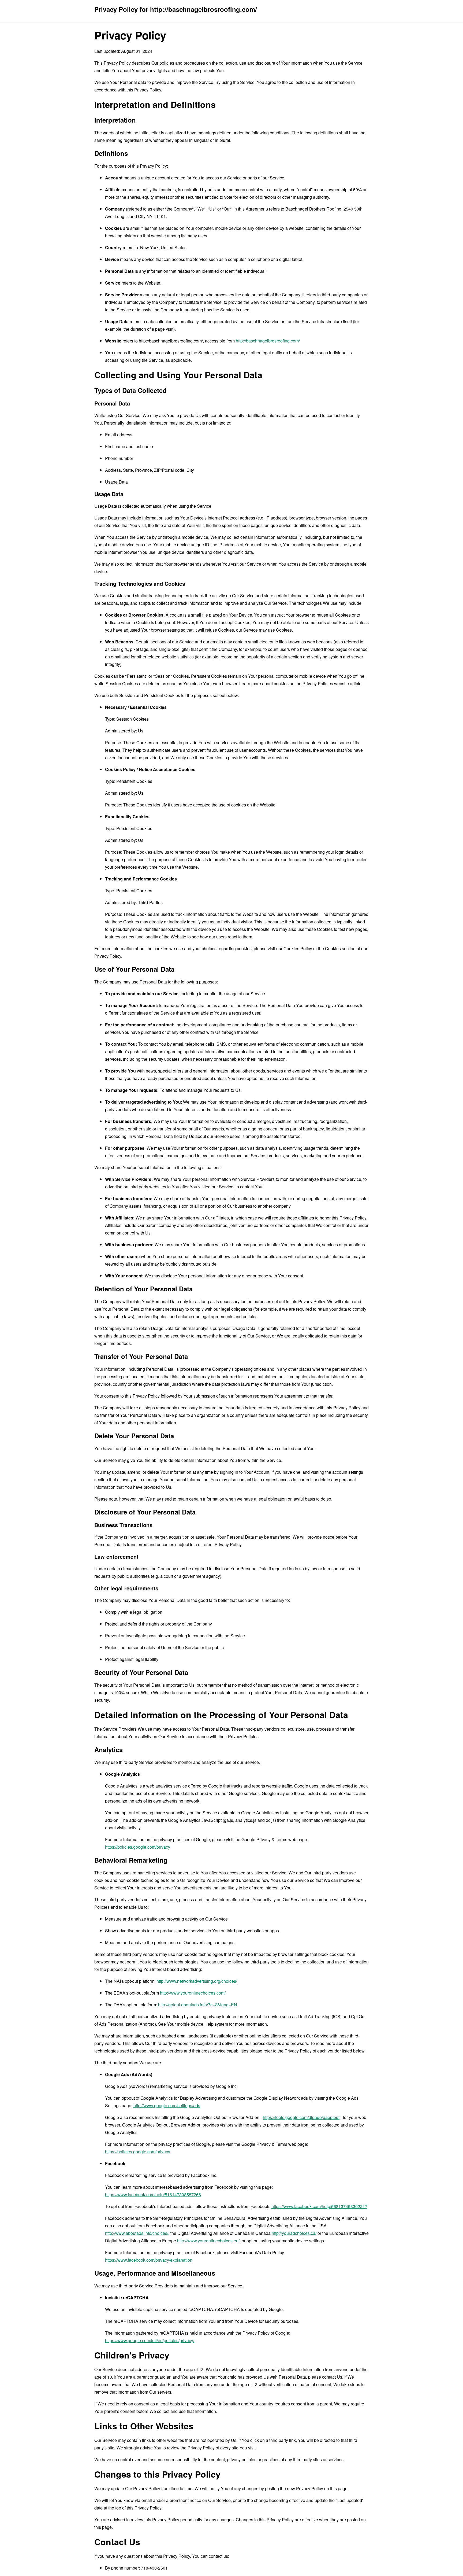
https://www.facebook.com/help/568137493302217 (319, 2206)
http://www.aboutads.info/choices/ (137, 2233)
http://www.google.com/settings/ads (167, 2105)
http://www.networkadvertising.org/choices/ (197, 1981)
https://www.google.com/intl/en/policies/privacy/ (150, 2340)
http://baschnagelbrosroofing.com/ (268, 341)
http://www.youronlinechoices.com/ (193, 1993)
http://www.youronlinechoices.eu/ (208, 2241)
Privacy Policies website (326, 683)
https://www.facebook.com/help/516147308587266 (153, 2194)
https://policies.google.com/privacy (138, 1847)
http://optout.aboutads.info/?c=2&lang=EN (198, 2005)
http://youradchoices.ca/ (294, 2233)
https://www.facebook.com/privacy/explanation (149, 2260)
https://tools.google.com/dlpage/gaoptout (301, 2117)
